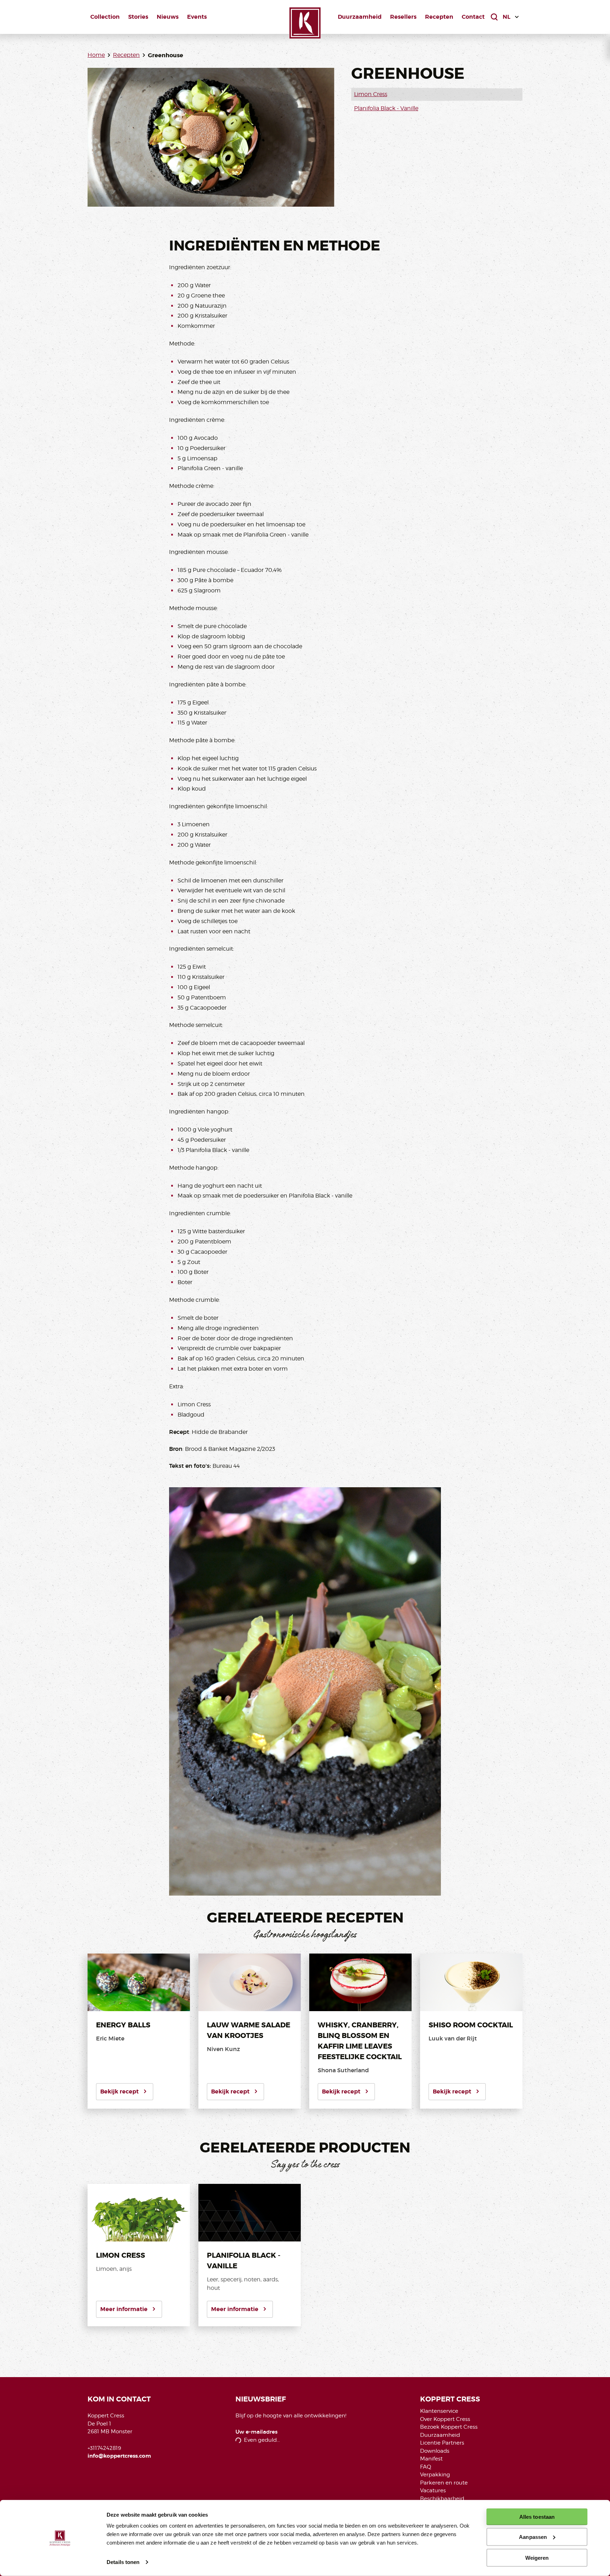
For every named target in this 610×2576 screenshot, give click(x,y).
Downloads (435, 2451)
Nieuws (168, 17)
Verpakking (435, 2475)
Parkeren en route (444, 2483)
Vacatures (433, 2491)
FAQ (426, 2467)
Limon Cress (371, 94)
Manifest (431, 2459)
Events (197, 17)
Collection (105, 17)
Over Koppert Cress (445, 2419)
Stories (138, 17)
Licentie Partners (442, 2443)
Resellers (403, 17)
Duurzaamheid (360, 17)
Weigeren (537, 2557)
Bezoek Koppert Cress (449, 2427)
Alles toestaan (537, 2517)
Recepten (439, 17)
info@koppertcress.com (119, 2456)
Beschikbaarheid (442, 2499)
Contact (473, 17)
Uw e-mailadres (256, 2432)
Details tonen (123, 2562)
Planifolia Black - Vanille (386, 108)
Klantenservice (439, 2411)
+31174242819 (104, 2448)
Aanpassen (533, 2537)
